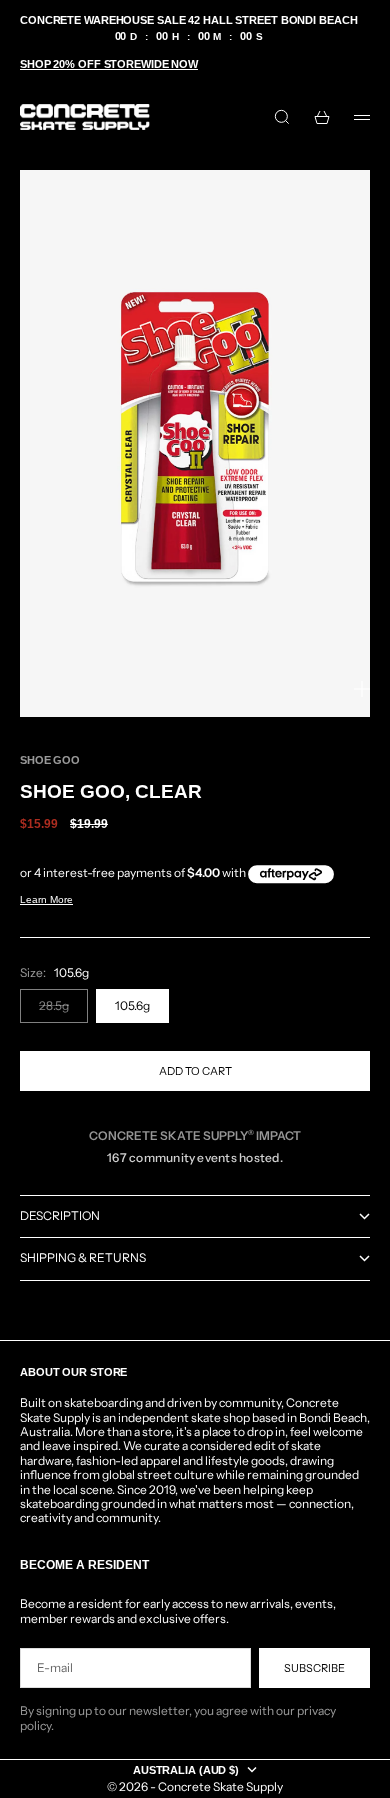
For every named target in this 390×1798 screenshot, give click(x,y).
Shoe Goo (50, 760)
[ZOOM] (362, 689)
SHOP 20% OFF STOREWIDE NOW (109, 64)
